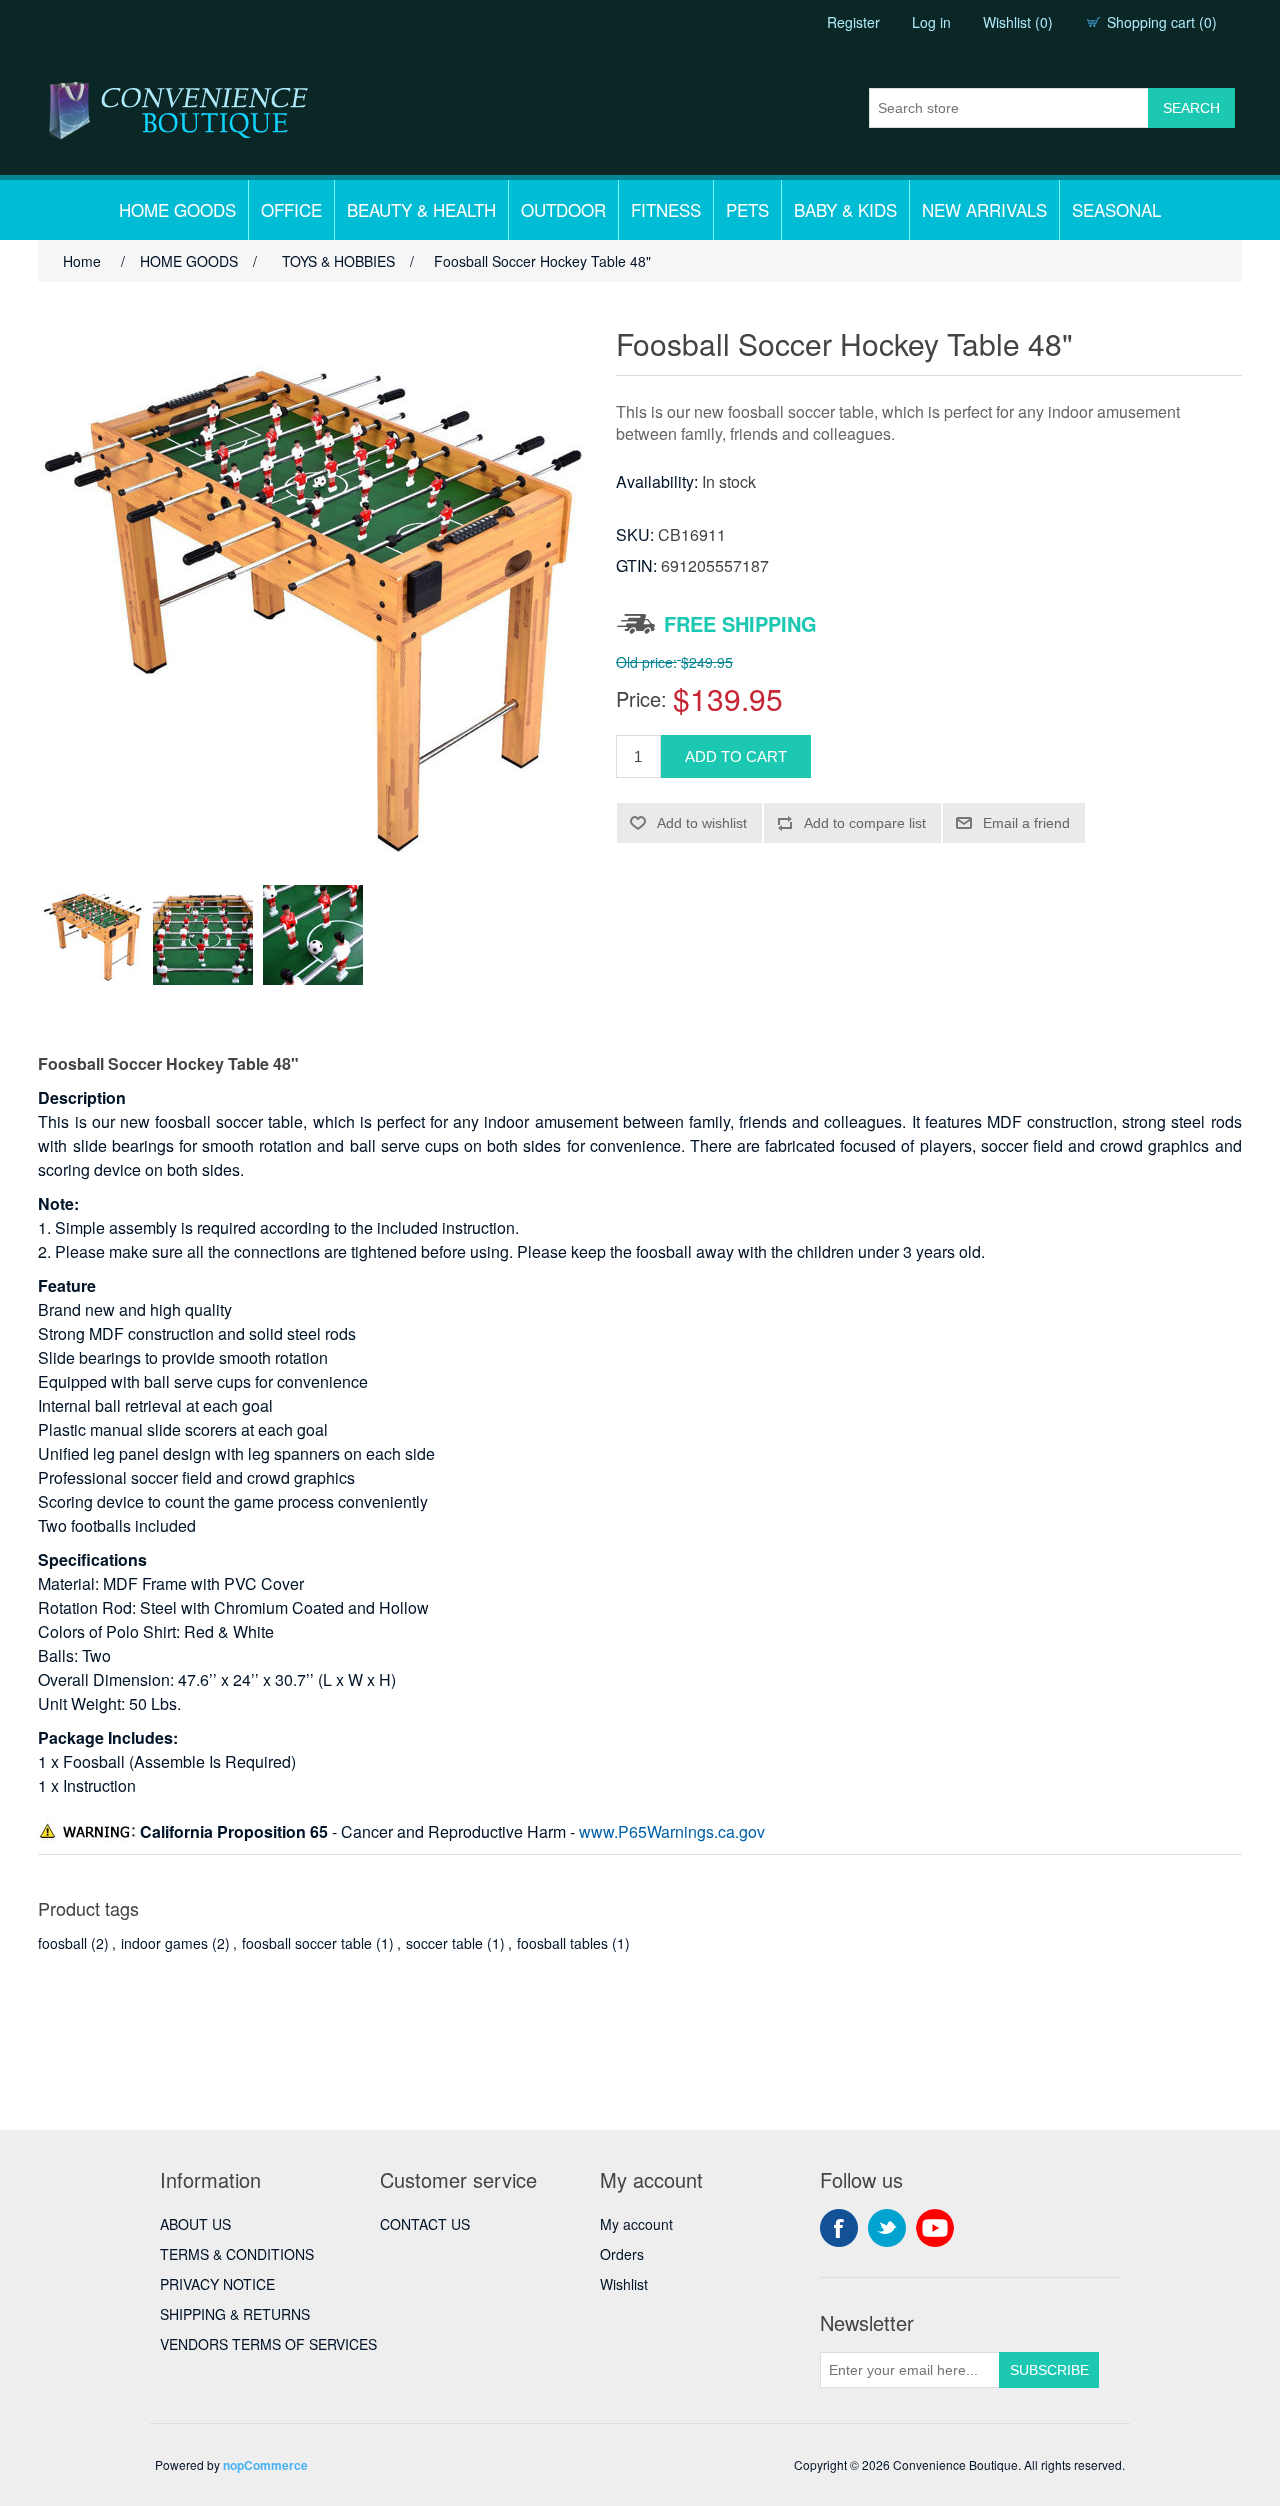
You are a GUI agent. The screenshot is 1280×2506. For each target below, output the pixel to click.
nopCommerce (265, 2465)
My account (636, 2224)
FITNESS (666, 209)
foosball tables (562, 1943)
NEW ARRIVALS (984, 209)
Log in (931, 22)
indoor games (164, 1943)
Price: (641, 698)
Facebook (839, 2228)
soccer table (444, 1943)
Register (853, 22)
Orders (622, 2254)
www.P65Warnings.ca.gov (672, 1831)
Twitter (887, 2228)
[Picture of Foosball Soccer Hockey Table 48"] (93, 935)
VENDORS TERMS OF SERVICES (268, 2344)
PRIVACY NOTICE (217, 2284)
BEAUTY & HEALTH (421, 209)
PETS (747, 209)
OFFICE (291, 209)
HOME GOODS (177, 209)
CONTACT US (425, 2224)
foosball (62, 1943)
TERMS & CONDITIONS (237, 2254)
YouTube (935, 2228)
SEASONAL (1116, 209)
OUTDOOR (563, 209)
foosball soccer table (307, 1943)
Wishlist (624, 2284)
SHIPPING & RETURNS (235, 2314)
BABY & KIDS (845, 209)
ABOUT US (195, 2224)
